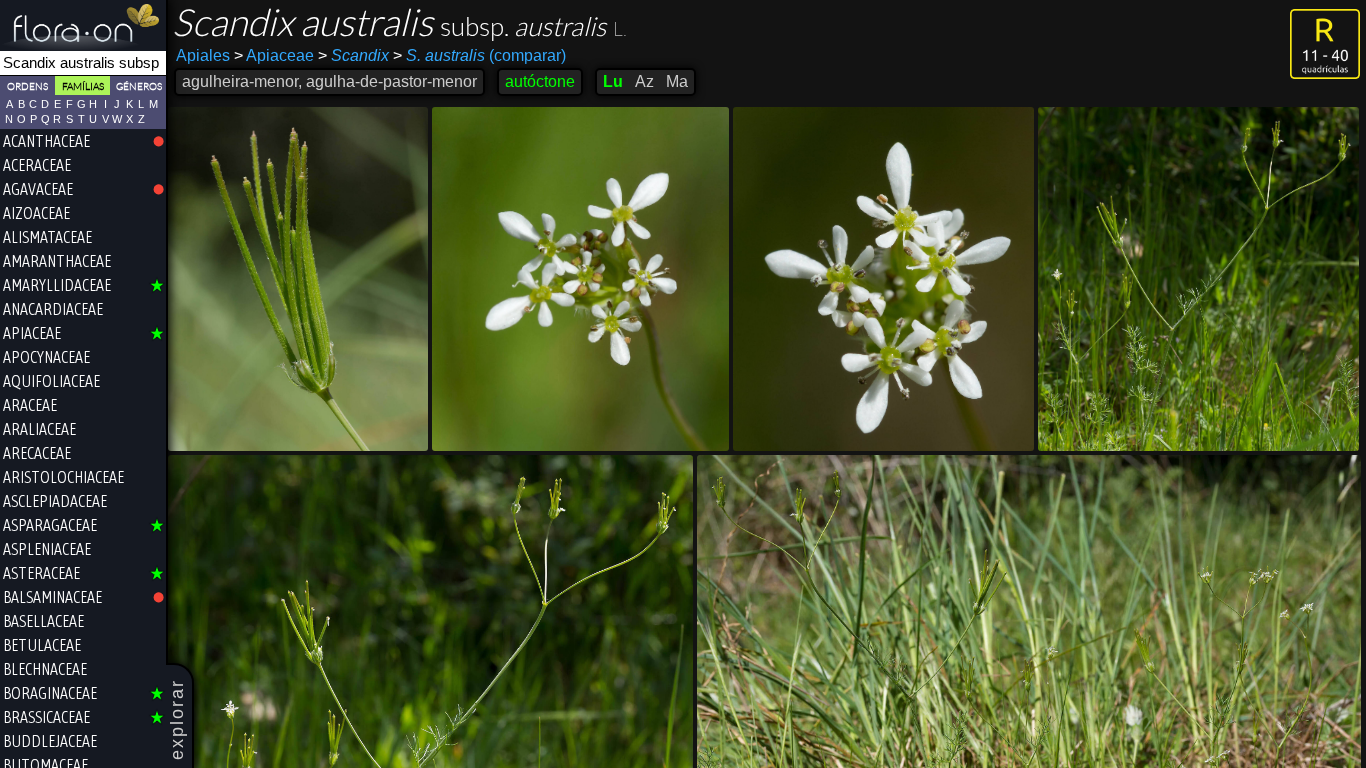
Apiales (203, 55)
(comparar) (479, 55)
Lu (613, 81)
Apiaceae (274, 55)
